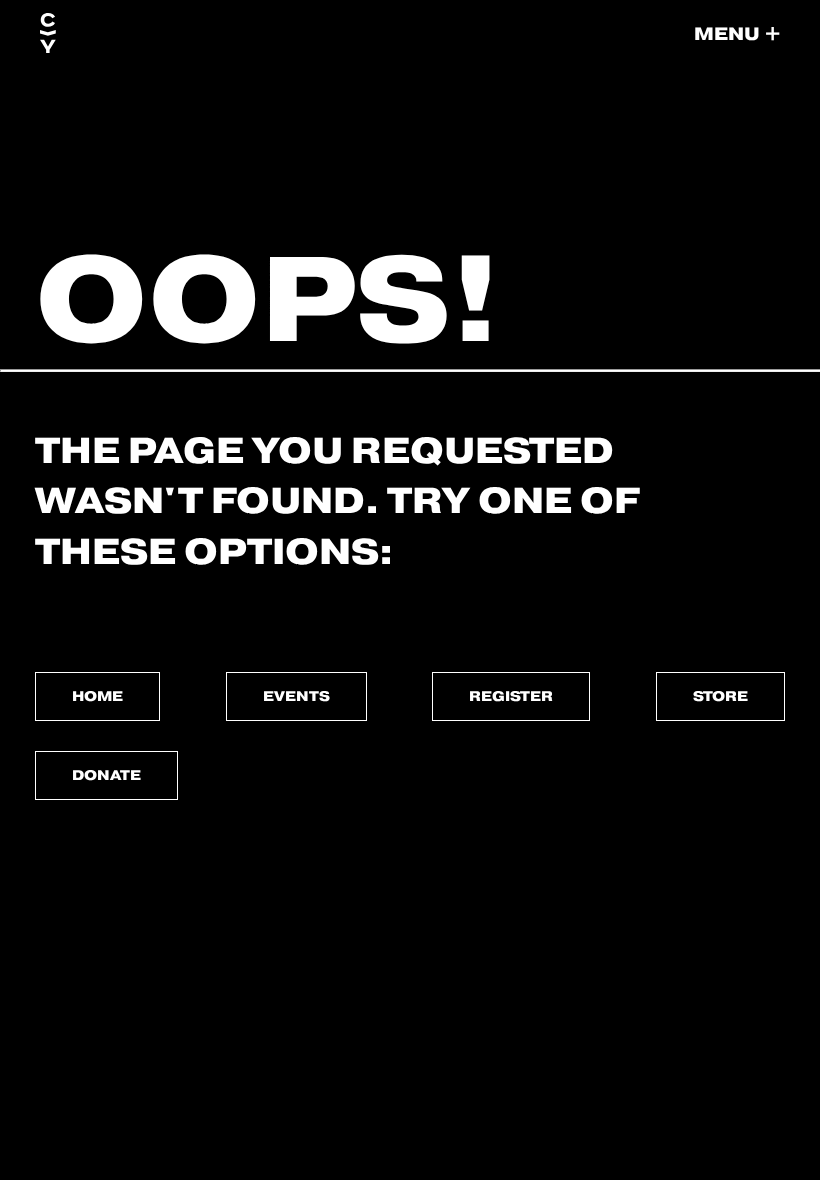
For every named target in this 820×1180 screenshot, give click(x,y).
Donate (106, 775)
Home (97, 696)
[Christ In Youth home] (48, 34)
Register (511, 696)
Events (296, 696)
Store (720, 696)
